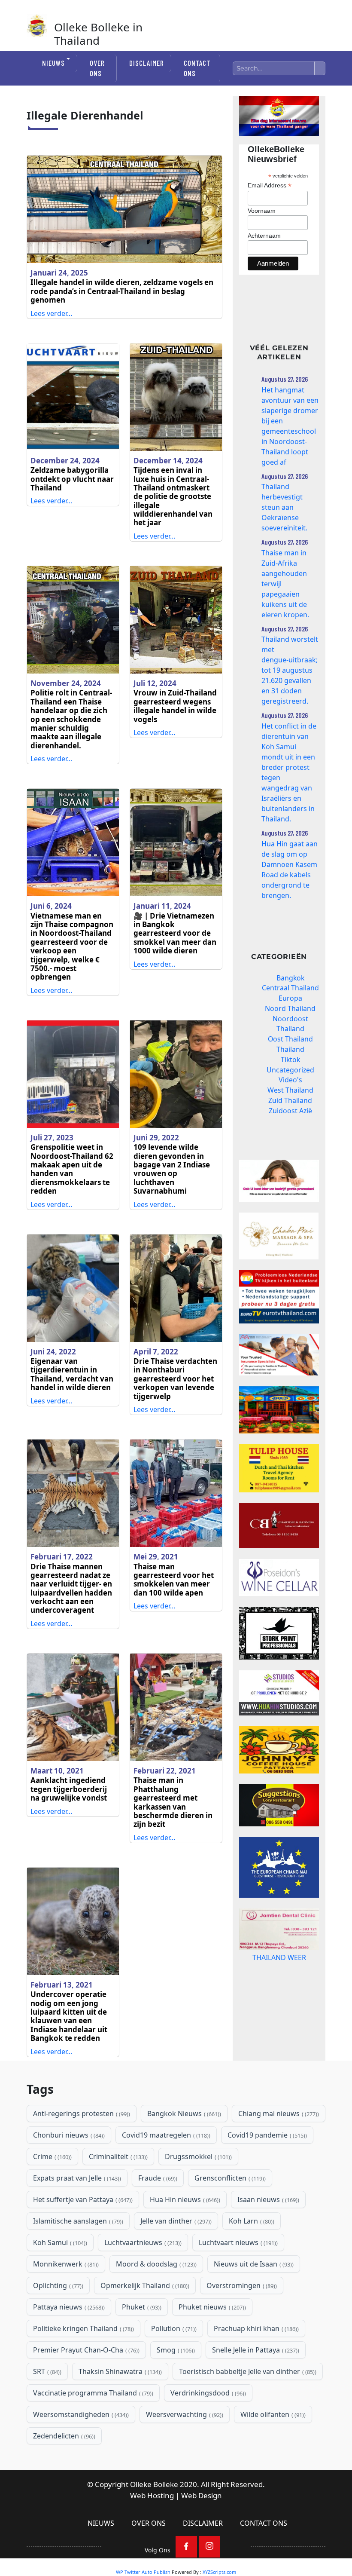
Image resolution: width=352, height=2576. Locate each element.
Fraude (157, 2178)
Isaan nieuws (267, 2199)
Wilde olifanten (272, 2414)
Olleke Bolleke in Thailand (98, 34)
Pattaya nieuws (68, 2307)
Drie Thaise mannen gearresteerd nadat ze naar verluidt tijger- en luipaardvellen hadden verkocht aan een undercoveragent (71, 1588)
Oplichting (57, 2285)
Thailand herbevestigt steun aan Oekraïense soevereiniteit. (284, 507)
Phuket (141, 2307)
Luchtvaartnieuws (142, 2242)
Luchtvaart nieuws (237, 2242)
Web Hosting (152, 2495)
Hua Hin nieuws (184, 2199)
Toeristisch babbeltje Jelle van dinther (247, 2371)
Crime (52, 2156)
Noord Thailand (290, 1008)
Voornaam (262, 211)
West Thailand (290, 1090)
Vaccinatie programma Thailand (92, 2393)
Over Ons (97, 68)
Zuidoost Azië (290, 1111)
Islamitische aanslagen (77, 2221)
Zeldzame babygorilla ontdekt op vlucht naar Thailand (72, 479)
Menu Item (186, 2547)
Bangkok (290, 978)
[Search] (320, 68)
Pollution (173, 2328)
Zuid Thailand (290, 1100)
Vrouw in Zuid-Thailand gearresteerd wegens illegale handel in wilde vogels (175, 706)
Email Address (270, 185)
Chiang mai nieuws (278, 2113)
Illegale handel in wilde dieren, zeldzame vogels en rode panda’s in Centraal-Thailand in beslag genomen (122, 291)
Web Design (202, 2495)
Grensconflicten (229, 2178)
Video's (290, 1080)
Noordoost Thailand (290, 1024)
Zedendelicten (63, 2436)
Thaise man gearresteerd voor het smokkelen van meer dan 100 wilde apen (174, 1580)
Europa (290, 998)
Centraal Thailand (290, 988)
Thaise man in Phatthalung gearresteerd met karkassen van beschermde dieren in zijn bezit (173, 1802)
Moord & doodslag (155, 2264)
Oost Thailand (290, 1039)
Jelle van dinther (175, 2221)
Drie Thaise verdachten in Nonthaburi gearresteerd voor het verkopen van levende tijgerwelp (175, 1379)
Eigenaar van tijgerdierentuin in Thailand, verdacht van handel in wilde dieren (72, 1374)
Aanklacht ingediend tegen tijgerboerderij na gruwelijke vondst (69, 1789)
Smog (175, 2350)
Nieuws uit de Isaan (253, 2264)
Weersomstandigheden (80, 2414)
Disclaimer (147, 63)
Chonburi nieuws (68, 2135)
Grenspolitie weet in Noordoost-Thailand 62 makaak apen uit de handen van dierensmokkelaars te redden (72, 1169)
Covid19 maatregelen (165, 2135)
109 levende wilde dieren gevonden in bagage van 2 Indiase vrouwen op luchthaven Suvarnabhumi (172, 1169)
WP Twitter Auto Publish (143, 2572)
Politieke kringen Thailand (83, 2328)
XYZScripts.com (219, 2572)
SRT (46, 2371)
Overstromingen (241, 2285)
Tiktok (290, 1060)
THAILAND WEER (279, 1985)
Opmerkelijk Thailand (144, 2285)
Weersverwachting (184, 2414)
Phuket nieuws (211, 2307)
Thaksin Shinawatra (119, 2371)
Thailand (290, 1049)
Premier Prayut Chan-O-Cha (85, 2350)
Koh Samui (59, 2242)
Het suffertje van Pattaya (82, 2199)
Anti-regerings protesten (81, 2113)
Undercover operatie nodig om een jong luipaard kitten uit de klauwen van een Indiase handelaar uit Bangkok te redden (69, 2016)
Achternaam (264, 236)
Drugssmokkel (197, 2156)
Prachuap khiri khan (255, 2328)
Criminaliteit (117, 2156)
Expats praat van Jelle (76, 2178)
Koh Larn (251, 2221)
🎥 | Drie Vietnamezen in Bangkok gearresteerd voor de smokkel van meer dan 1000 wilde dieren (175, 933)
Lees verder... (51, 313)
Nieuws (53, 63)
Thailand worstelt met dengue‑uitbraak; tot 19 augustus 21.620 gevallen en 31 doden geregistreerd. (290, 670)
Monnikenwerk (65, 2264)
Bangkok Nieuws (183, 2113)
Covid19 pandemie (266, 2135)
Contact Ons (197, 68)
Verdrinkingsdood (207, 2393)
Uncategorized (290, 1070)
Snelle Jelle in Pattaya (255, 2350)
